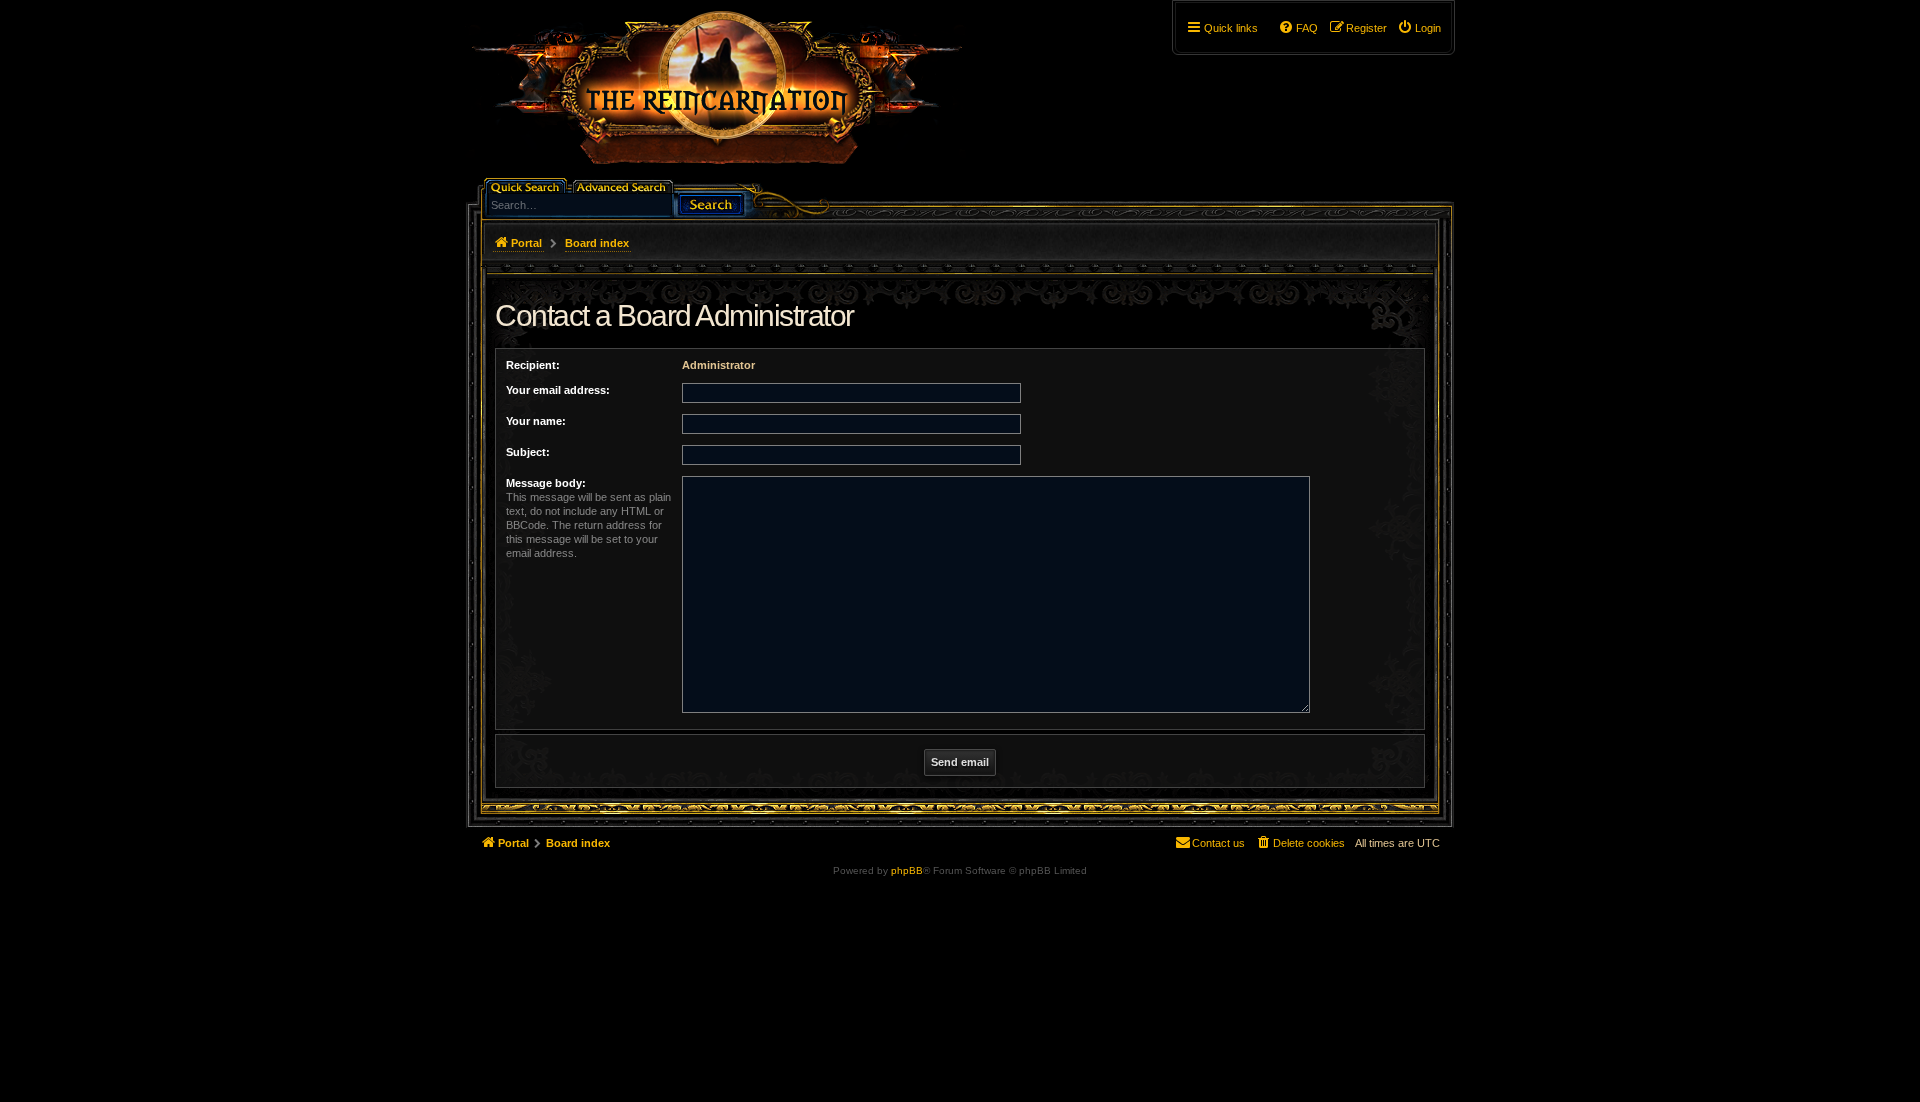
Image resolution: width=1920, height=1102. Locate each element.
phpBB (907, 870)
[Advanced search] (624, 185)
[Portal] (727, 96)
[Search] (711, 202)
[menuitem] (1419, 28)
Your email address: (558, 390)
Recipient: (533, 365)
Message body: (546, 483)
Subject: (528, 452)
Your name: (536, 421)
